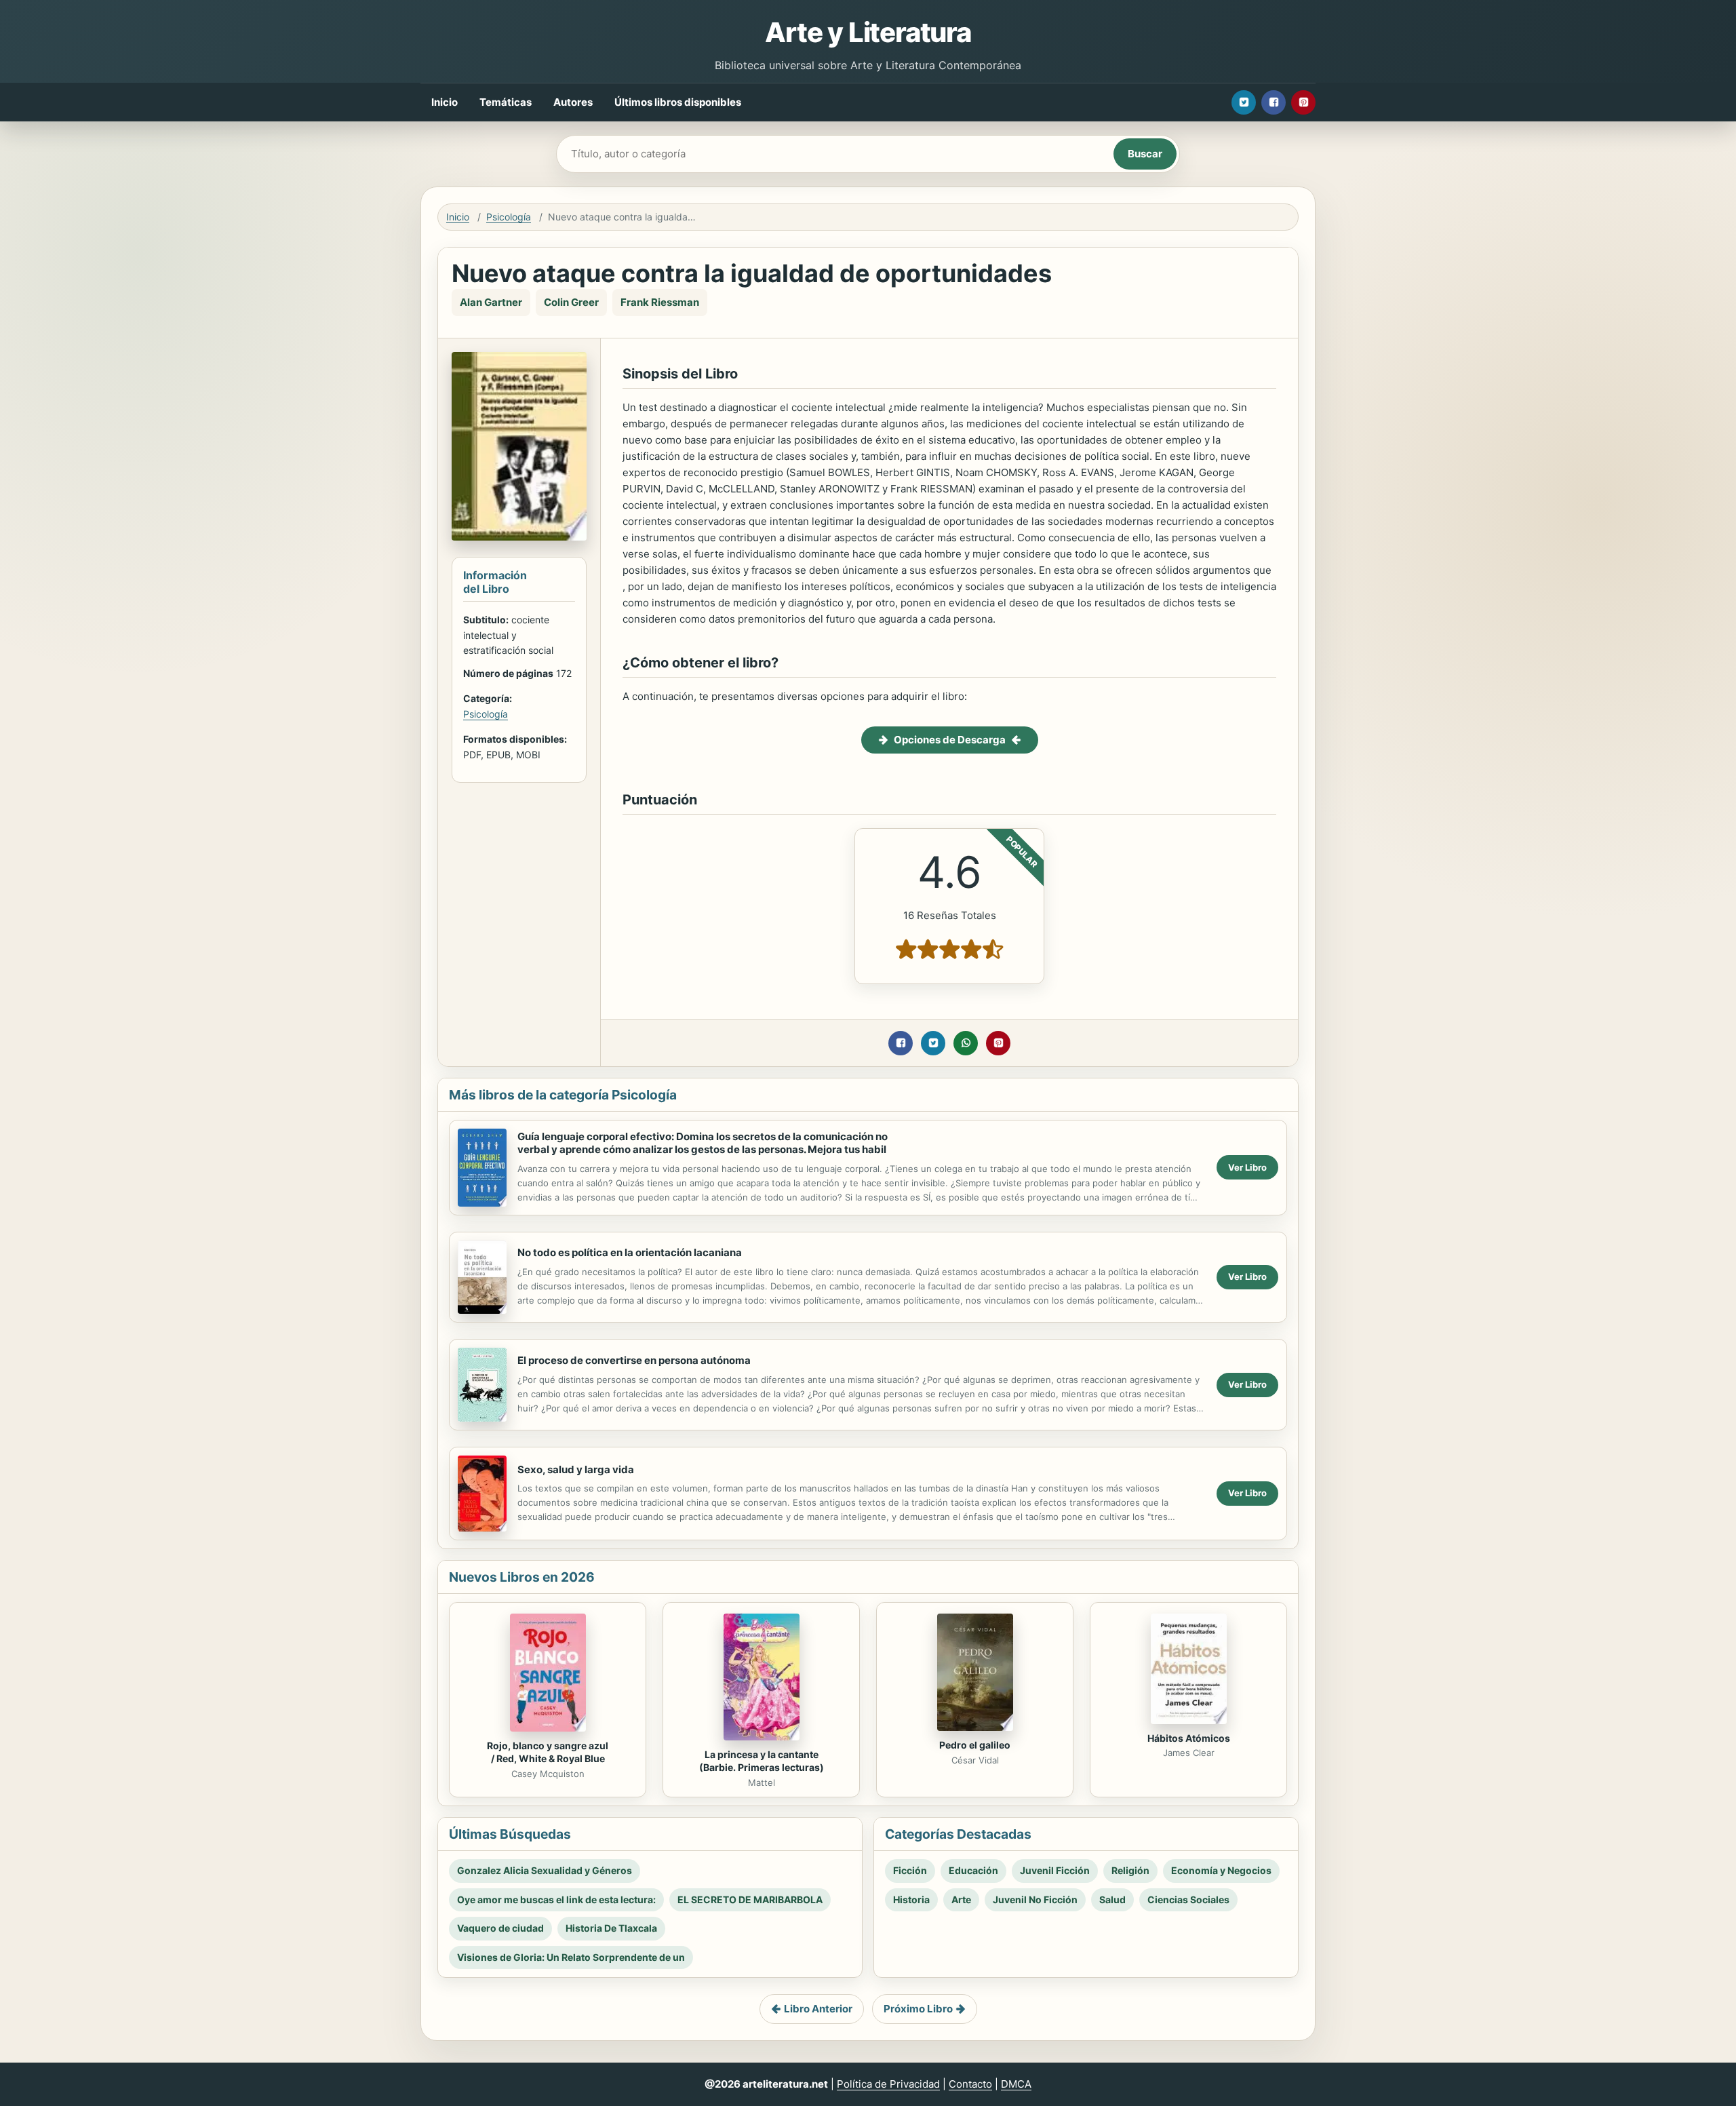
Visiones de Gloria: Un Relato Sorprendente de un (571, 1957)
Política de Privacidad (888, 2084)
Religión (1130, 1870)
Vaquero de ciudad (500, 1928)
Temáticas (506, 102)
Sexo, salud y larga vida (576, 1469)
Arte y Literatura (868, 32)
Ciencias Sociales (1188, 1899)
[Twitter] (1244, 102)
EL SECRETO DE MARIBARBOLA (750, 1899)
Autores (573, 102)
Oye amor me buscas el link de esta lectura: (556, 1899)
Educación (973, 1870)
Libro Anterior (818, 2009)
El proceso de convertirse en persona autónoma (634, 1360)
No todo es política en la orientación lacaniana (630, 1252)
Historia (911, 1899)
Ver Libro (1247, 1167)
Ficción (910, 1870)
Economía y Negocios (1221, 1870)
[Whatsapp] (966, 1043)
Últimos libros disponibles (678, 102)
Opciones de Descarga (950, 740)
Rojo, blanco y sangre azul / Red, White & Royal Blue (548, 1752)
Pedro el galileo (975, 1745)
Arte (961, 1899)
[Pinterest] (1303, 102)
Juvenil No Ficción (1035, 1899)
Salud (1112, 1899)
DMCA (1016, 2084)
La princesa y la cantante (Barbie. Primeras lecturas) (762, 1761)
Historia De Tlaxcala (611, 1928)
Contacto (970, 2084)
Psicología (509, 217)
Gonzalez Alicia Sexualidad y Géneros (545, 1870)
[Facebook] (1274, 102)
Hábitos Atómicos (1189, 1738)
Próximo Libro (918, 2009)
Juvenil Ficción (1055, 1870)
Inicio (445, 102)
